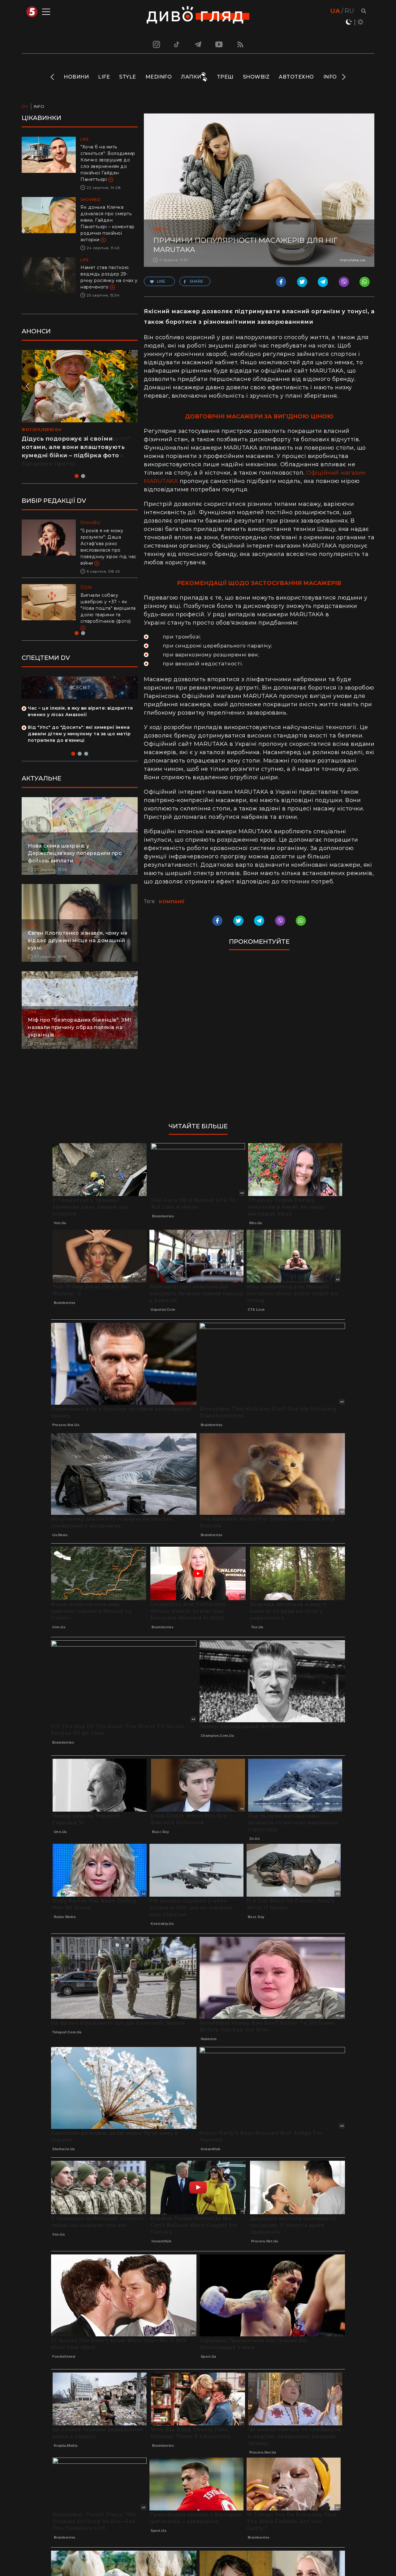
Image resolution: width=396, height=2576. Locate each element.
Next (343, 77)
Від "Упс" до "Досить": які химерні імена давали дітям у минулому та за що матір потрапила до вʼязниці (79, 734)
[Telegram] (198, 44)
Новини (76, 77)
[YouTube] (219, 44)
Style (128, 77)
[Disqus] (259, 1039)
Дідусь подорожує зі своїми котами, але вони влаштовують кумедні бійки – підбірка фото (73, 447)
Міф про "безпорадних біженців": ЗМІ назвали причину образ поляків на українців (80, 1027)
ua (335, 11)
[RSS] (240, 44)
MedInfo (159, 77)
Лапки (191, 77)
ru (349, 11)
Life (104, 77)
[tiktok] (177, 44)
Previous (53, 77)
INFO (330, 77)
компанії (172, 902)
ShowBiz (256, 77)
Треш (225, 77)
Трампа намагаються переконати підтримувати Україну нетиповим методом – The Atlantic (107, 602)
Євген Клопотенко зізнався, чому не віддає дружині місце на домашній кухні (78, 940)
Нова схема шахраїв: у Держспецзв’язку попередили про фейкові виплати (75, 853)
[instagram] (156, 44)
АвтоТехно (296, 77)
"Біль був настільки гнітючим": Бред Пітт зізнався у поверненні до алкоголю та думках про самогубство (108, 544)
